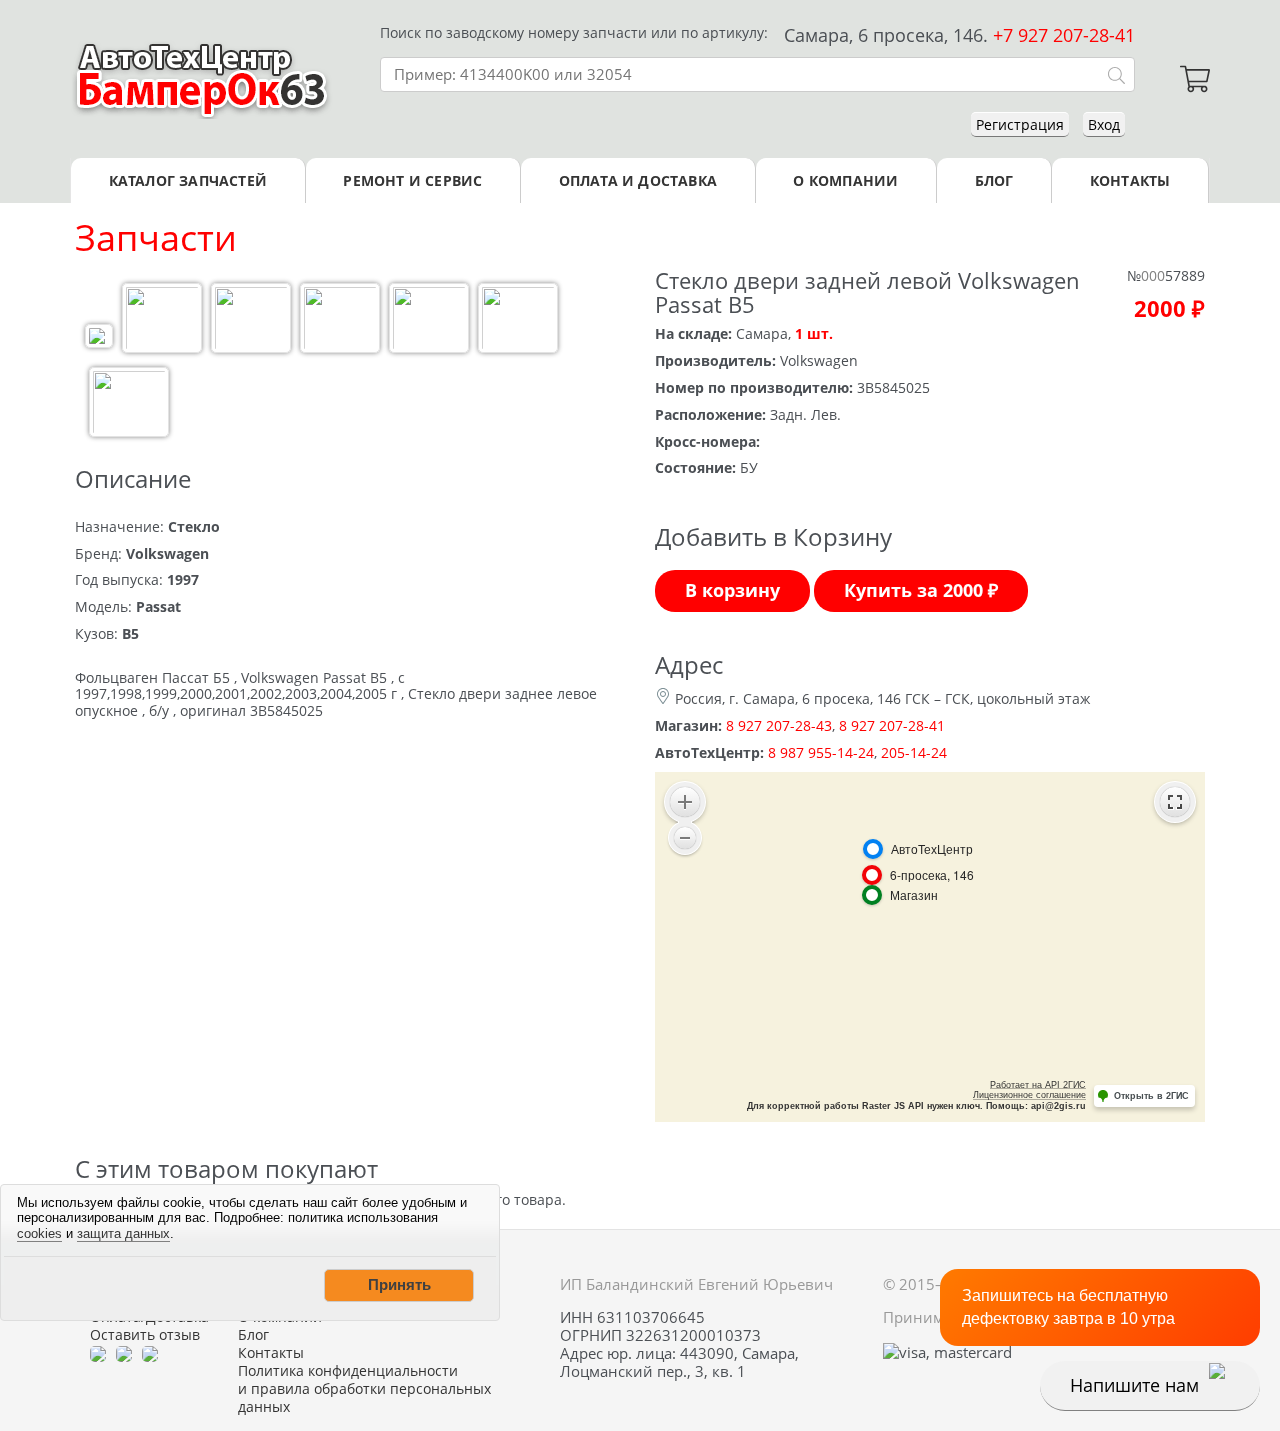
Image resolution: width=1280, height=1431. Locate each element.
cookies (39, 1233)
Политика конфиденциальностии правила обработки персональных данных (364, 1389)
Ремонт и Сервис (412, 180)
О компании (845, 180)
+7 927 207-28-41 (1064, 35)
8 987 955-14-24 (821, 752)
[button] (399, 1285)
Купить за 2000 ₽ (921, 590)
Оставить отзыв (145, 1335)
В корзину (732, 590)
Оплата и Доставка (638, 180)
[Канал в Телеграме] (98, 1353)
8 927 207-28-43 (779, 725)
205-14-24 (914, 752)
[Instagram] (150, 1353)
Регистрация (1020, 124)
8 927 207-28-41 (892, 725)
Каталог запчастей (188, 180)
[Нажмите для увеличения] (99, 338)
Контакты (1130, 180)
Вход (1104, 124)
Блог (994, 180)
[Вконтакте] (124, 1353)
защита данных (123, 1233)
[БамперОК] (202, 79)
